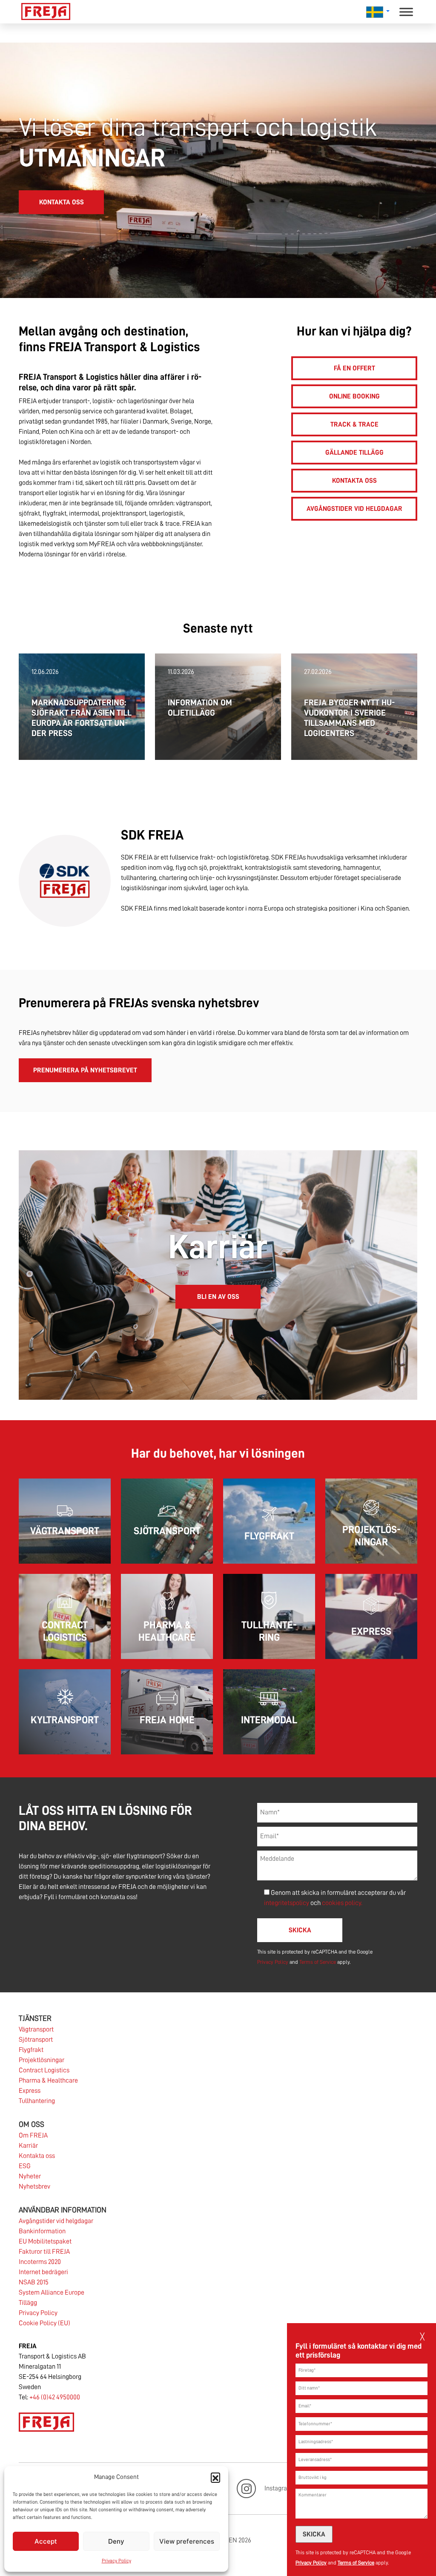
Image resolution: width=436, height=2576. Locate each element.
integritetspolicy (287, 1903)
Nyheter (30, 2176)
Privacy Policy (116, 2561)
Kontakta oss (62, 202)
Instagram (278, 2488)
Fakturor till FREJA (44, 2252)
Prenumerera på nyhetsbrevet (85, 1070)
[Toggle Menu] (406, 12)
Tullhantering (37, 2101)
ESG (25, 2166)
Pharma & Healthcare (48, 2080)
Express (30, 2091)
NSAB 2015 (34, 2282)
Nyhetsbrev (34, 2186)
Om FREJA (33, 2135)
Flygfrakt (31, 2050)
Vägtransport (36, 2029)
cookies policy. (342, 1903)
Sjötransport (36, 2040)
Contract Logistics (44, 2070)
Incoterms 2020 (40, 2262)
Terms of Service (356, 2563)
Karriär (28, 2146)
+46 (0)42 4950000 (55, 2397)
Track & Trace (354, 424)
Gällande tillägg (354, 453)
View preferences (187, 2541)
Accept (46, 2541)
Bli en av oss (218, 1297)
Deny (116, 2541)
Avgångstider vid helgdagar (354, 509)
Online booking (354, 396)
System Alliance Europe (52, 2292)
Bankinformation (42, 2231)
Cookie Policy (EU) (44, 2323)
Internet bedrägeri (43, 2272)
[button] (215, 2477)
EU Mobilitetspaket (45, 2241)
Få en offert (354, 368)
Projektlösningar (42, 2060)
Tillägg (28, 2303)
